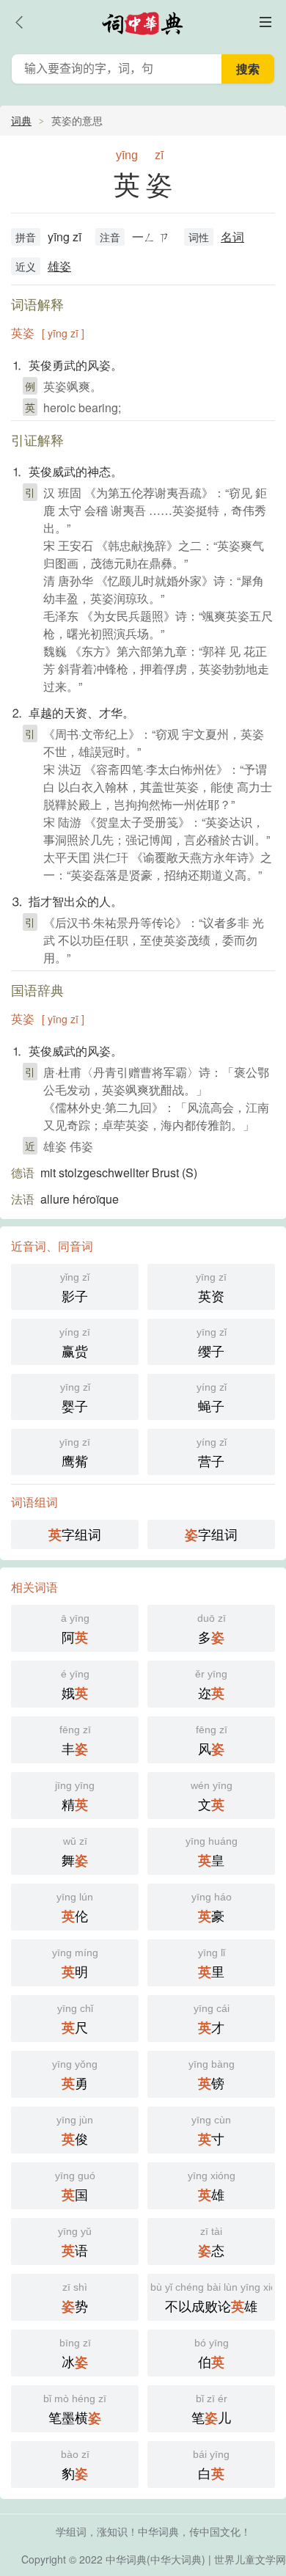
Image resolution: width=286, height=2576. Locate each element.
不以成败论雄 (213, 2298)
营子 (212, 1453)
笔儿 (211, 2410)
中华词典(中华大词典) (155, 2559)
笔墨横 (75, 2410)
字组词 (75, 1534)
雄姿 (59, 266)
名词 (232, 237)
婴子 (75, 1398)
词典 (21, 120)
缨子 (212, 1343)
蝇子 (212, 1398)
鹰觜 (75, 1453)
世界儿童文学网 (250, 2559)
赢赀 (75, 1343)
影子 (75, 1288)
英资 (211, 1288)
